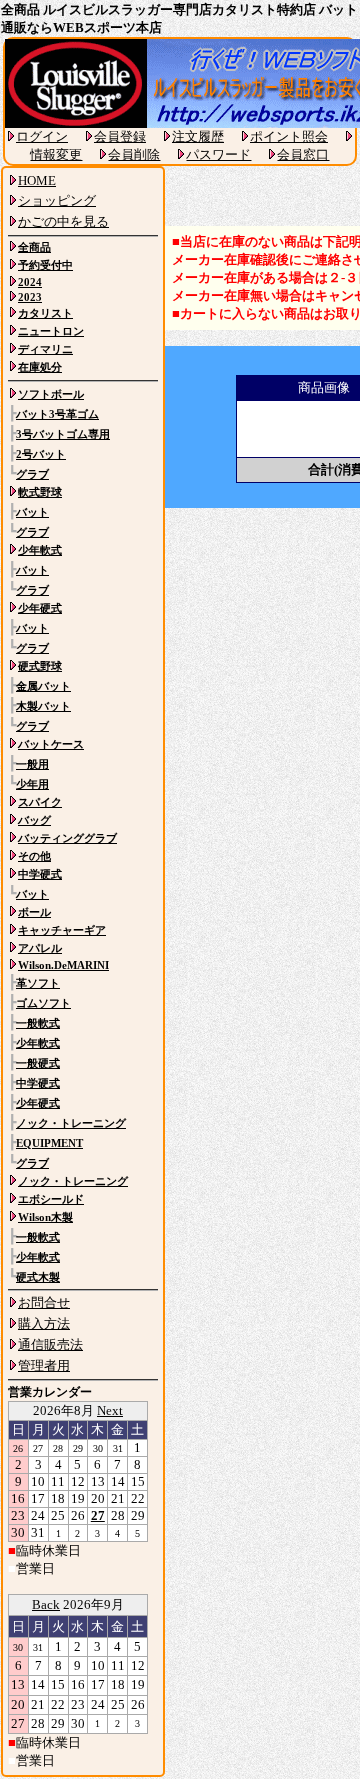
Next (110, 1410)
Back (46, 1604)
